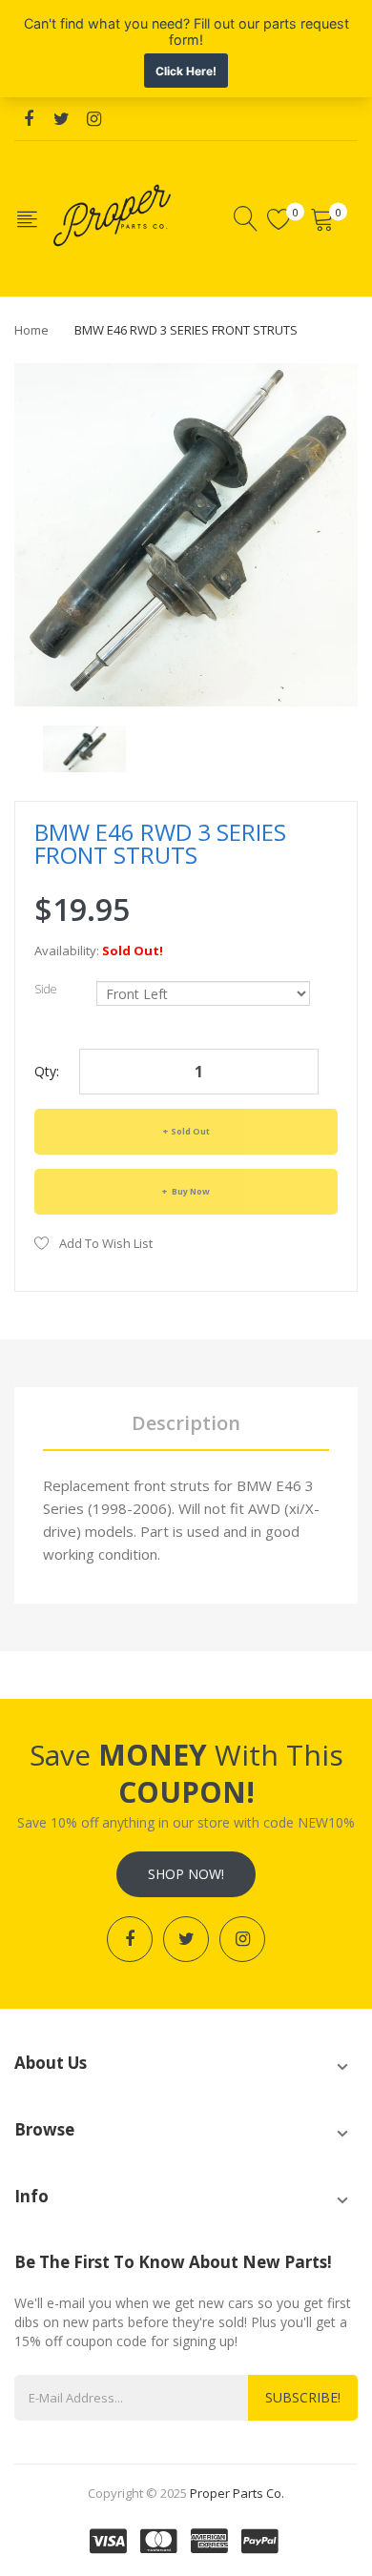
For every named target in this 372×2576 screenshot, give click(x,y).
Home (31, 330)
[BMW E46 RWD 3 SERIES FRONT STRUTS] (84, 747)
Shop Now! (186, 1874)
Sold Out (190, 1131)
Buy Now (190, 1191)
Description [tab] (186, 1423)
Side (46, 989)
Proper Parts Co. (237, 2493)
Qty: (47, 1071)
